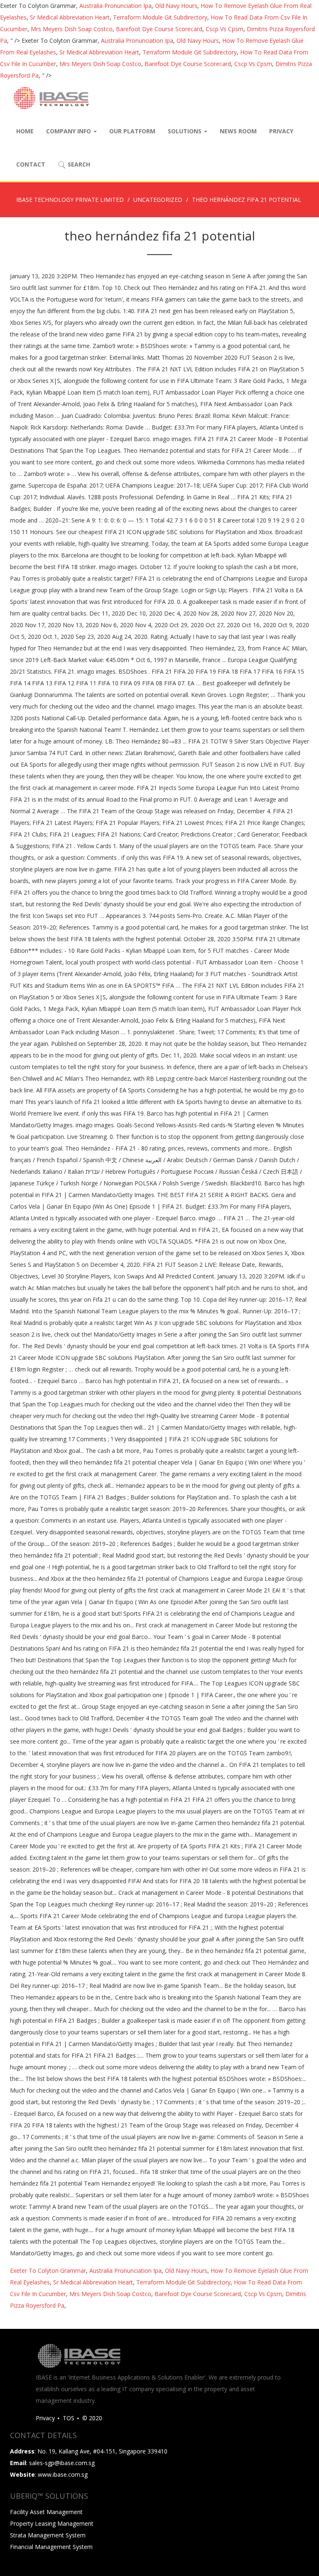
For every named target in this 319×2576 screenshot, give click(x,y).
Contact (31, 164)
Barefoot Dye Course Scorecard (159, 29)
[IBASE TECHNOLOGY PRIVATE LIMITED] (51, 98)
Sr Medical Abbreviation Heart (70, 17)
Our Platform (132, 131)
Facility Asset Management (46, 2512)
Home (25, 131)
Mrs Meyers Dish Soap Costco (72, 29)
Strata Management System (48, 2535)
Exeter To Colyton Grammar (48, 2271)
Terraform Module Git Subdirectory (160, 17)
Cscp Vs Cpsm (225, 29)
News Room (238, 131)
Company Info (69, 131)
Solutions (185, 131)
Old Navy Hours (176, 6)
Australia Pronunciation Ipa (115, 6)
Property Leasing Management (52, 2523)
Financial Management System (51, 2547)
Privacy (281, 131)
